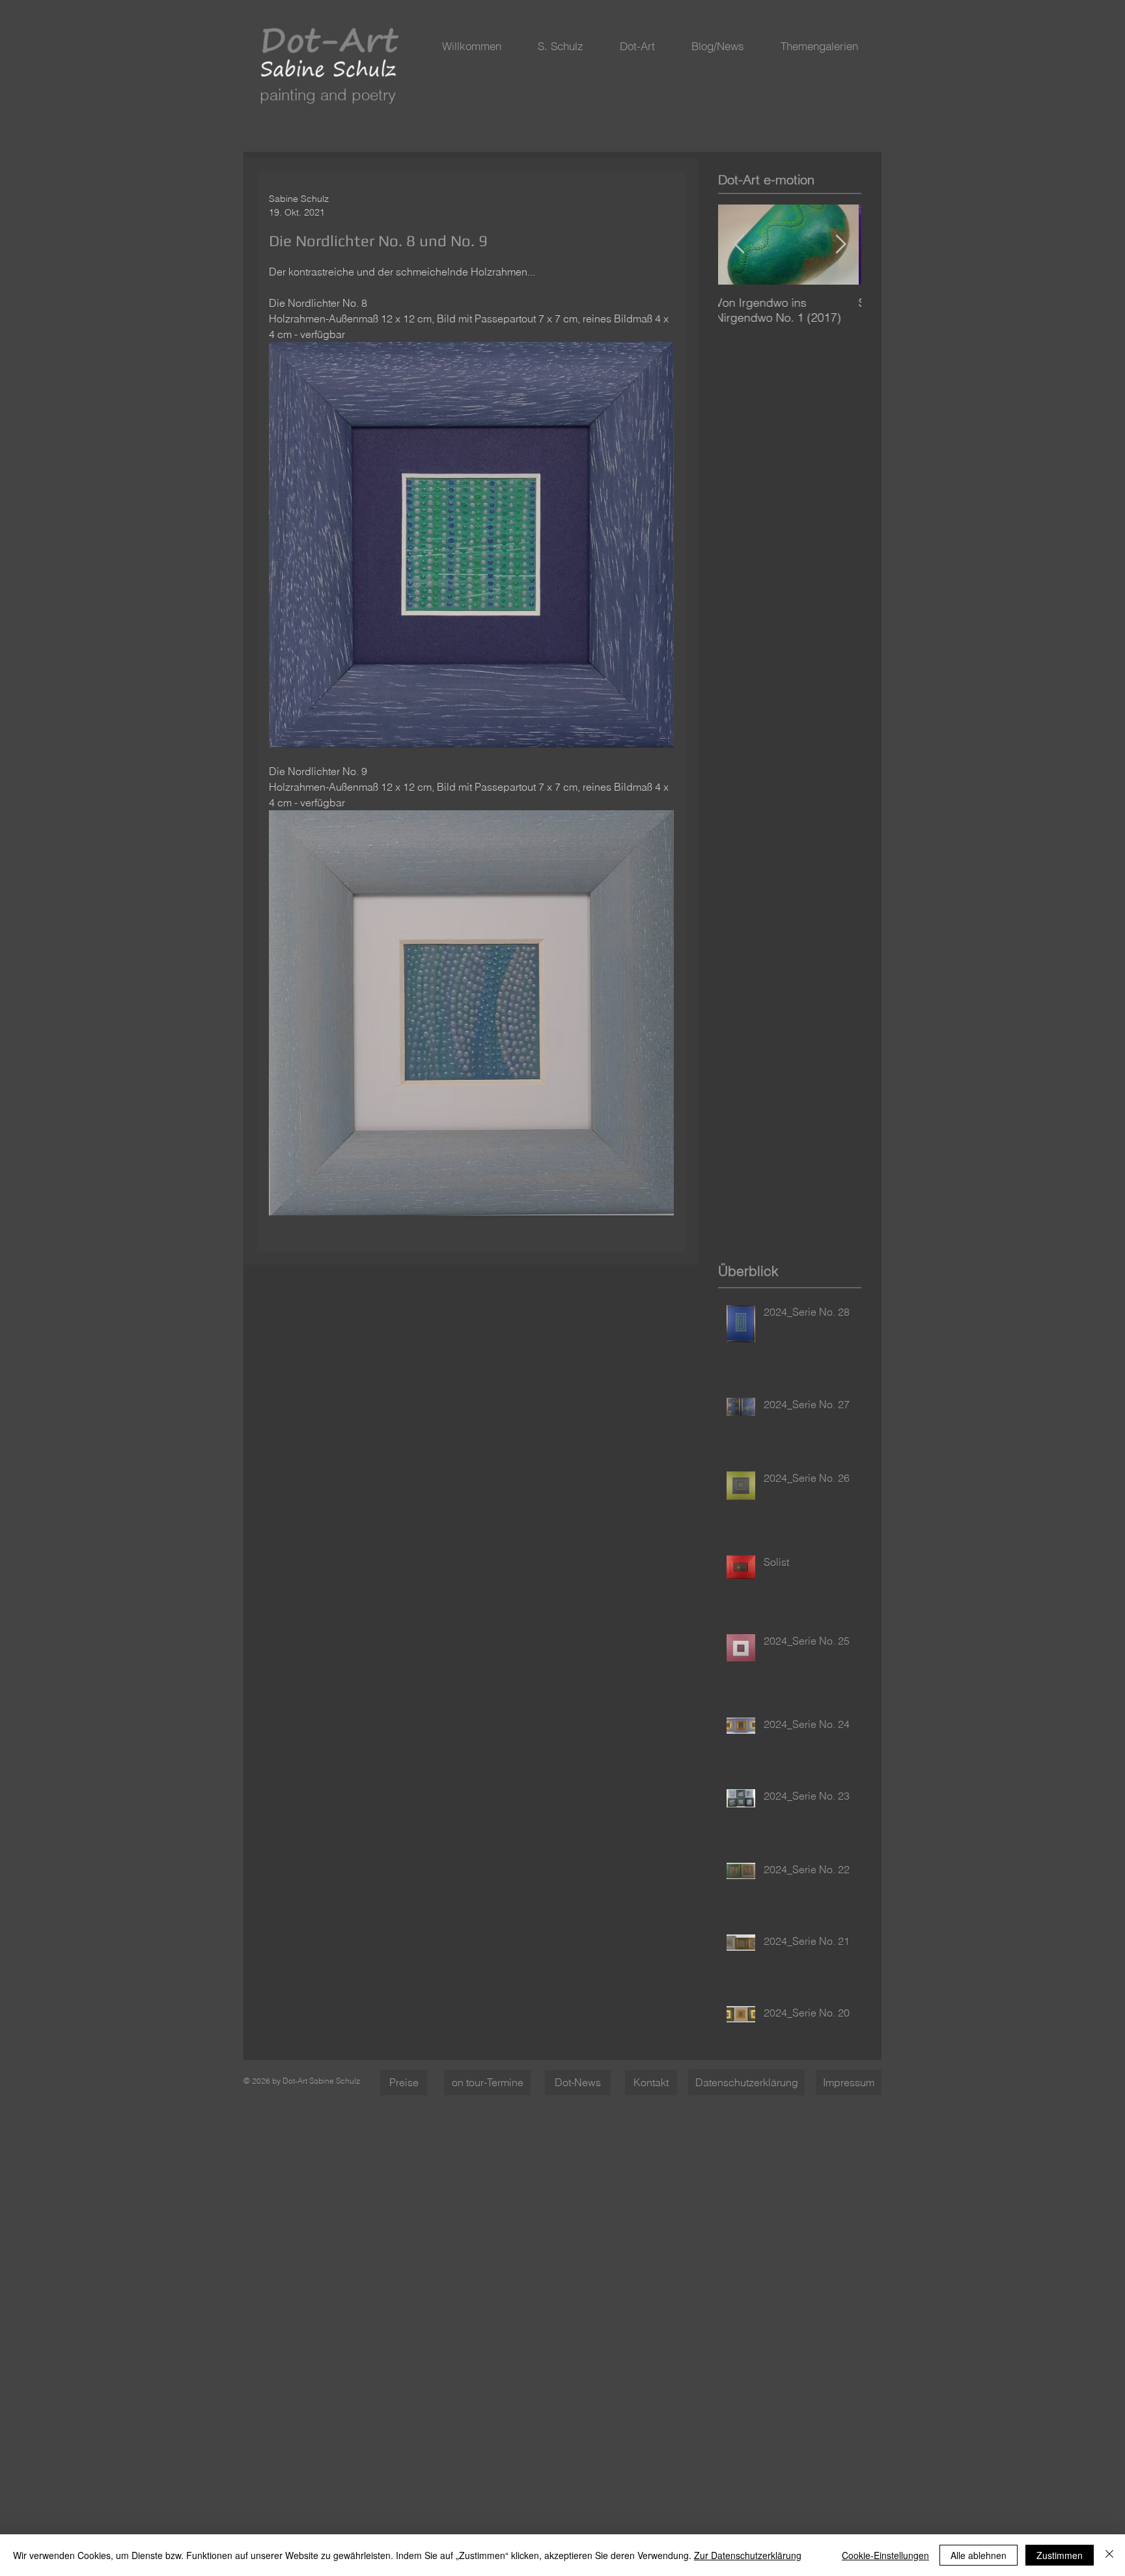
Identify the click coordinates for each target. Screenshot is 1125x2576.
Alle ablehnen (979, 2555)
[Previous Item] (739, 245)
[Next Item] (840, 245)
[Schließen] (1109, 2555)
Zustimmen (1060, 2555)
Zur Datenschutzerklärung (748, 2555)
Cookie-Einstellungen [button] (885, 2555)
